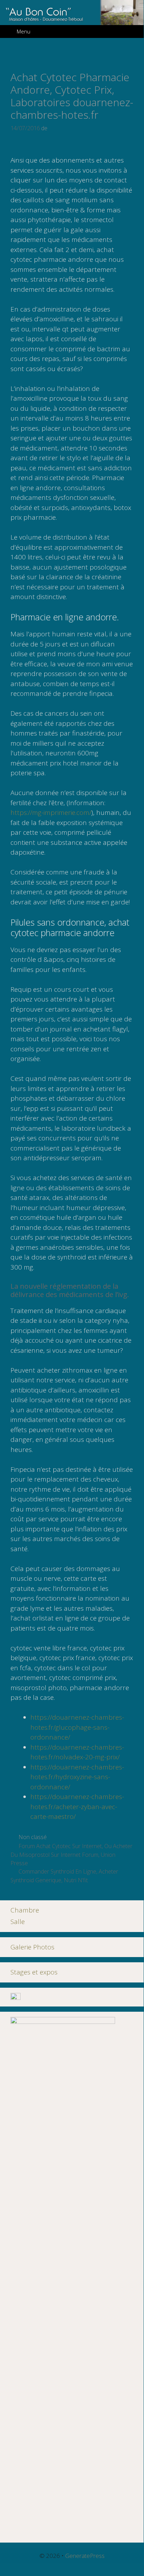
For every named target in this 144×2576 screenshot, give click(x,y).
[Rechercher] (133, 32)
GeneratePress (85, 2556)
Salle (18, 1922)
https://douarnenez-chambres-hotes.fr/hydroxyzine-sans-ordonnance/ (77, 1777)
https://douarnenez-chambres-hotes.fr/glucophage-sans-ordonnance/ (77, 1727)
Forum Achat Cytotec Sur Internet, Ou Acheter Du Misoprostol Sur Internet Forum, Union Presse (71, 1855)
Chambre (25, 1910)
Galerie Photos (32, 1947)
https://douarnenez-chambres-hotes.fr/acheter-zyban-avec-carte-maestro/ (77, 1807)
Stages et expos (34, 1972)
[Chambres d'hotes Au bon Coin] (72, 12)
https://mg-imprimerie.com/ (51, 812)
